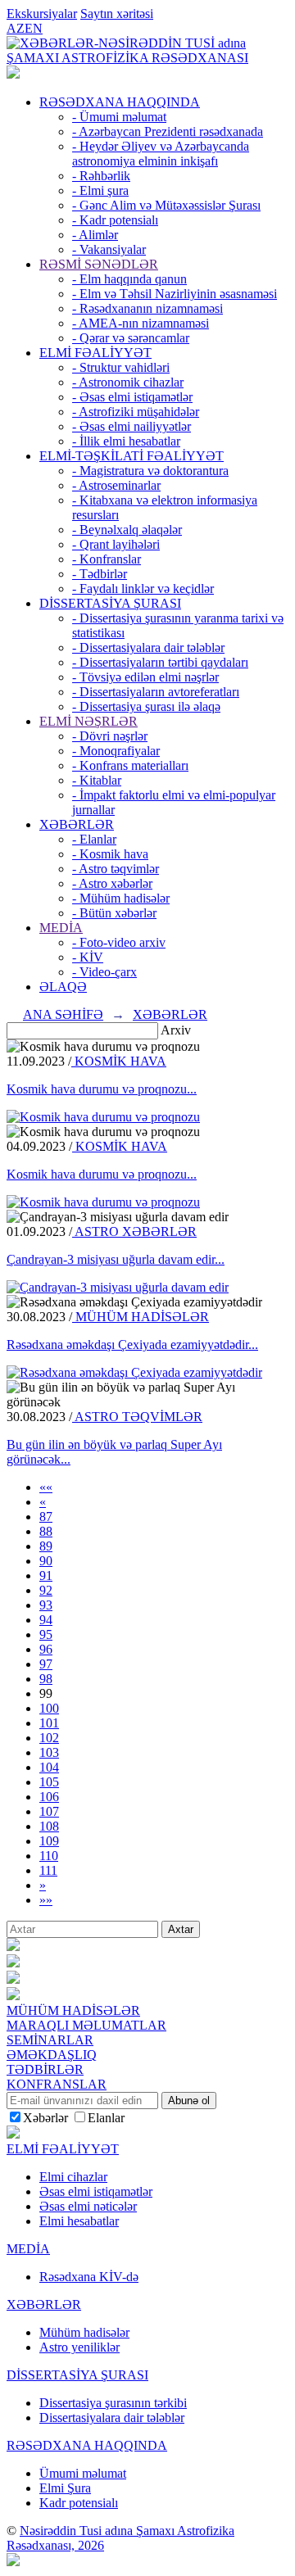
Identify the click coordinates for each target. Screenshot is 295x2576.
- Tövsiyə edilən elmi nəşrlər (145, 677)
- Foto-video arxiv (119, 942)
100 (49, 1708)
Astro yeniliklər (79, 2347)
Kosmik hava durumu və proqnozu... (102, 1089)
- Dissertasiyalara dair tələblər (148, 647)
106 (49, 1797)
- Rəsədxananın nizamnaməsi (147, 308)
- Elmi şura (100, 190)
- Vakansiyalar (109, 249)
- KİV (88, 957)
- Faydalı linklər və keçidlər (143, 589)
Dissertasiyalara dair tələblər (112, 2418)
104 (49, 1767)
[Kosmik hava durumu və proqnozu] (103, 1117)
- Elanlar (94, 839)
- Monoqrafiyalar (116, 751)
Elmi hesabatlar (79, 2221)
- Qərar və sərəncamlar (131, 338)
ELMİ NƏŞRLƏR (88, 721)
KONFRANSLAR (57, 2084)
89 (46, 1546)
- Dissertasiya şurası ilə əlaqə (146, 706)
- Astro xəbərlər (112, 883)
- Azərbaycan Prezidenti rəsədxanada (168, 131)
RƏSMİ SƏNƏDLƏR (99, 264)
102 (49, 1738)
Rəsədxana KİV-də (89, 2277)
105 (49, 1782)
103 (49, 1752)
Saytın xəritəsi (117, 14)
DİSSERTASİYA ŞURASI (110, 603)
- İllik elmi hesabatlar (126, 441)
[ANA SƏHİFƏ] (13, 74)
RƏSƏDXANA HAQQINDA (120, 102)
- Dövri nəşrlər (110, 736)
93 (46, 1605)
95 (46, 1634)
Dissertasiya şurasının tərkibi (113, 2403)
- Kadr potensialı (115, 220)
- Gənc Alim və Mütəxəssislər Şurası (166, 205)
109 (49, 1841)
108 (49, 1826)
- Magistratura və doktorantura (150, 471)
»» (46, 1900)
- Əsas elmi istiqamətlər (132, 397)
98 (46, 1679)
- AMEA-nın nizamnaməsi (141, 323)
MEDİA (61, 928)
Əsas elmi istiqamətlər (96, 2191)
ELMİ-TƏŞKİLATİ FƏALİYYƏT (132, 456)
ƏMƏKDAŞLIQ (52, 2055)
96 (46, 1649)
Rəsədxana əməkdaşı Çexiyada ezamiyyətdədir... (132, 1345)
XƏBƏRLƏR (77, 824)
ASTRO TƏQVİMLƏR (137, 1417)
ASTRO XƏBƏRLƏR (134, 1231)
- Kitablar (97, 780)
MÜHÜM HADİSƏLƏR (141, 1317)
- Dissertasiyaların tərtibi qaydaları (160, 662)
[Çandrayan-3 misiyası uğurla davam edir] (118, 1287)
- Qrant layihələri (116, 544)
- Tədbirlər (100, 574)
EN (34, 28)
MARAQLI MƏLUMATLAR (86, 2025)
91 (46, 1575)
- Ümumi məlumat (119, 117)
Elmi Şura (65, 2488)
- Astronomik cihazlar (128, 382)
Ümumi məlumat (83, 2473)
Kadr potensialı (79, 2503)
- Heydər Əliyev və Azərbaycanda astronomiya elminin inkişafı (161, 154)
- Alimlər (95, 235)
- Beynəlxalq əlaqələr (127, 530)
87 (46, 1517)
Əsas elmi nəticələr (88, 2206)
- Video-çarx (104, 972)
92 (46, 1590)
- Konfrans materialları (130, 765)
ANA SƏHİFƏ (63, 1014)
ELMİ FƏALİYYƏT (95, 353)
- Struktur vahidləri (121, 367)
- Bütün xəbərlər (114, 913)
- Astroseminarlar (116, 485)
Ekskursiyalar (42, 14)
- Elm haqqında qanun (129, 279)
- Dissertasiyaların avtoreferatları (156, 692)
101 (49, 1723)
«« (46, 1487)
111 (48, 1870)
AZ (16, 28)
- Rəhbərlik (101, 176)
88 (46, 1531)
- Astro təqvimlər (116, 869)
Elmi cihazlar (73, 2177)
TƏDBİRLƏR (45, 2069)
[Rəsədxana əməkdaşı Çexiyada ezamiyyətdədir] (134, 1372)
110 (49, 1856)
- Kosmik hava (110, 854)
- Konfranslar (107, 559)
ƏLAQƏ (63, 987)
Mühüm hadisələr (84, 2332)
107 (49, 1811)
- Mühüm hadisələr (121, 898)
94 (46, 1620)
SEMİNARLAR (50, 2040)
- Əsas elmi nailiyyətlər (132, 426)
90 (46, 1561)
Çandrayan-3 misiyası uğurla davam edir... (116, 1259)
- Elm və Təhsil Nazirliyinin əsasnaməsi (175, 294)
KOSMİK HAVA (119, 1061)
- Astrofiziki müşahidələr (136, 412)
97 (46, 1664)
